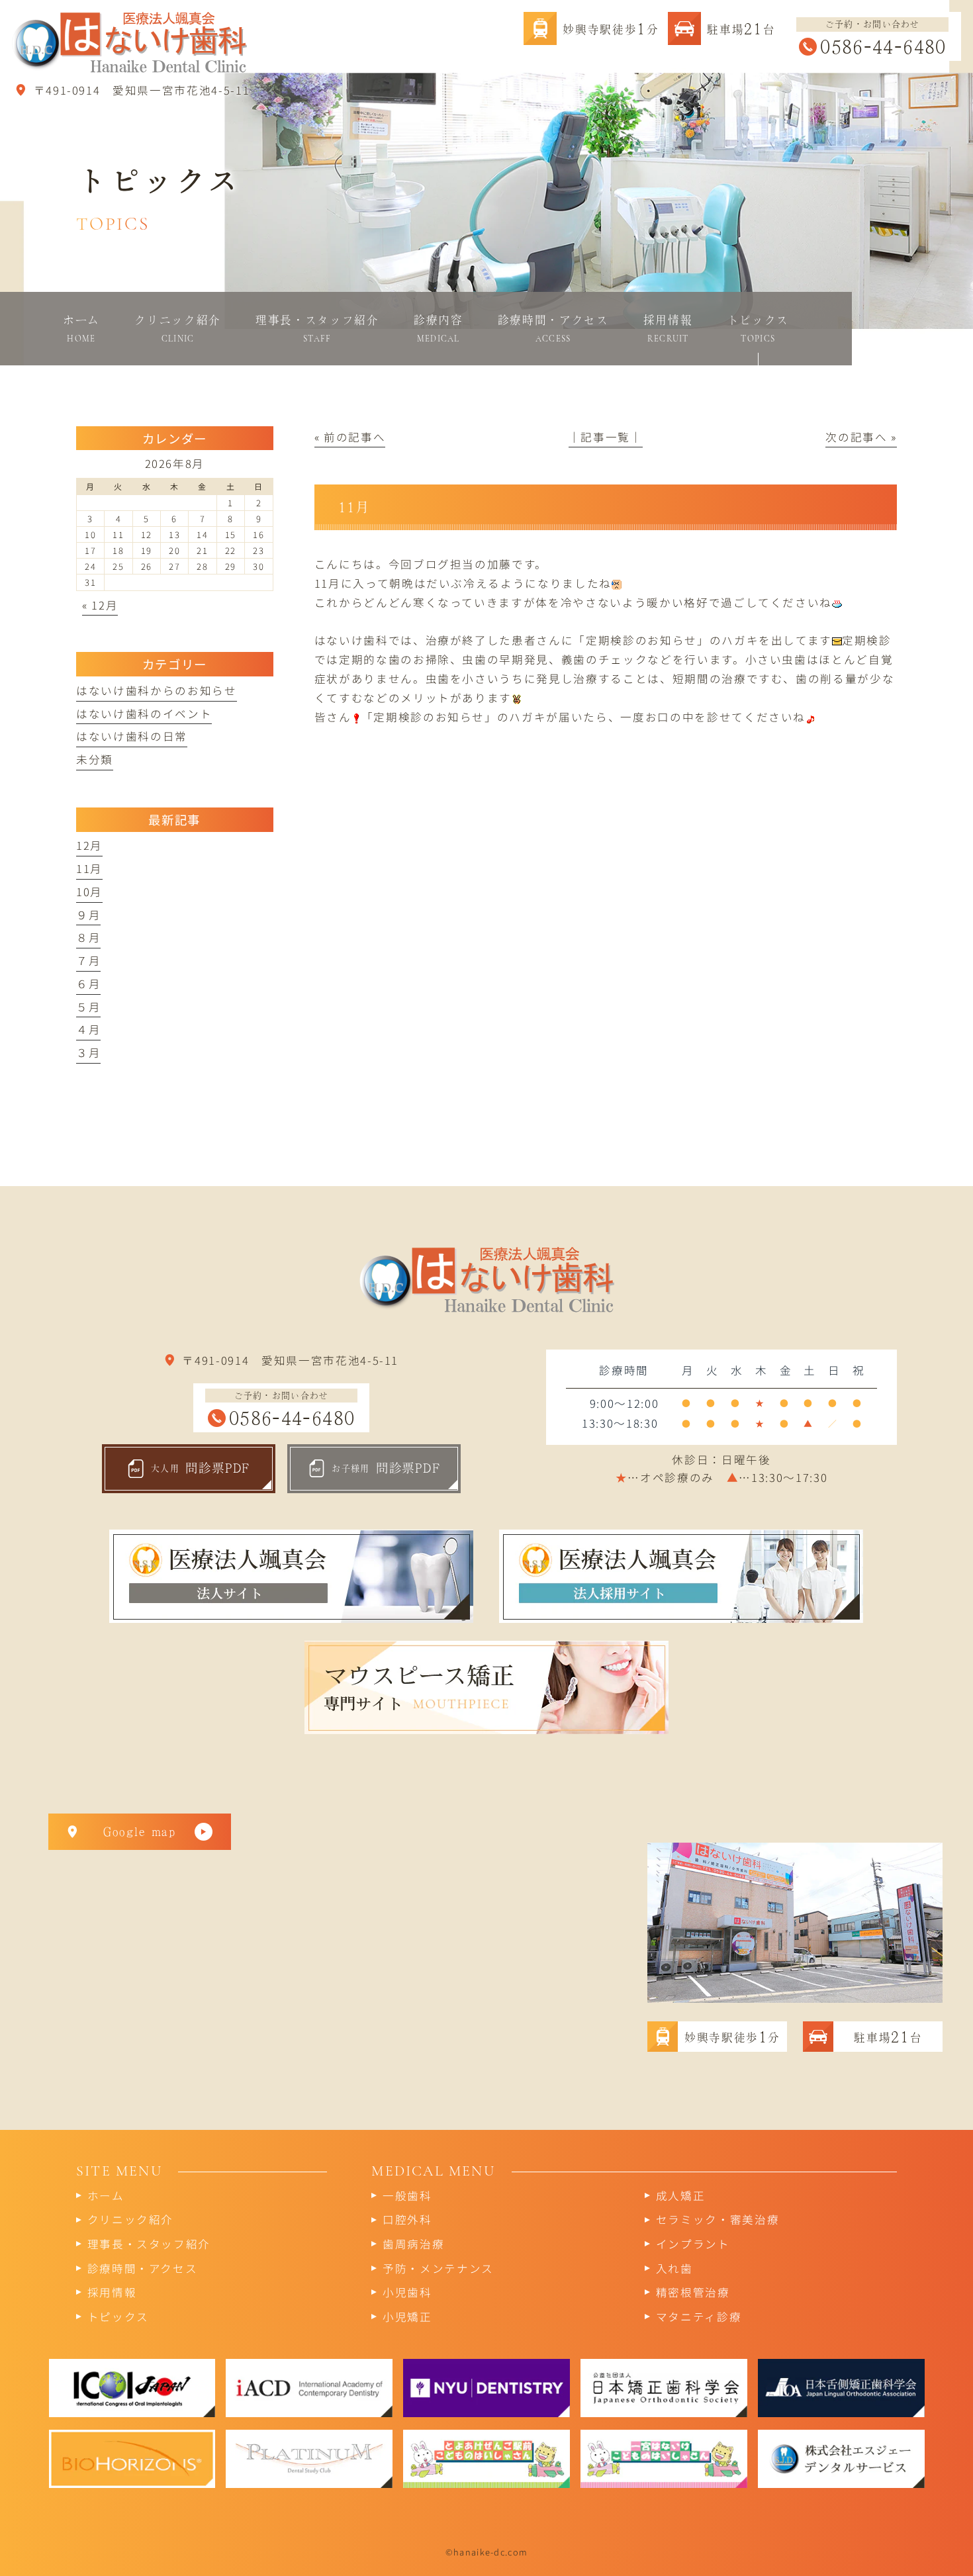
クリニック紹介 (131, 2219)
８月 (88, 937)
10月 (89, 892)
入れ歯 (674, 2268)
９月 (88, 915)
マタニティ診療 (699, 2317)
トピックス (118, 2317)
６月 (88, 984)
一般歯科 (407, 2195)
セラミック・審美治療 (718, 2219)
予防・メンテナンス (438, 2268)
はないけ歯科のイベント (144, 713)
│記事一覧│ (606, 437)
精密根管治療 (693, 2292)
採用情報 (112, 2292)
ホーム (106, 2195)
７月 (88, 960)
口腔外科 (407, 2219)
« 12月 (100, 605)
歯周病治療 (413, 2244)
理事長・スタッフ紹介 (149, 2244)
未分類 (95, 759)
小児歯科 (407, 2292)
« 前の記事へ (350, 437)
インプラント (693, 2244)
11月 (89, 868)
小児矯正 (407, 2317)
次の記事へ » (861, 437)
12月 (89, 845)
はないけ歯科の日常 (132, 736)
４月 (88, 1029)
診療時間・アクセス (143, 2268)
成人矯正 (681, 2195)
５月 (88, 1007)
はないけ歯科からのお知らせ (157, 690)
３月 (88, 1052)
